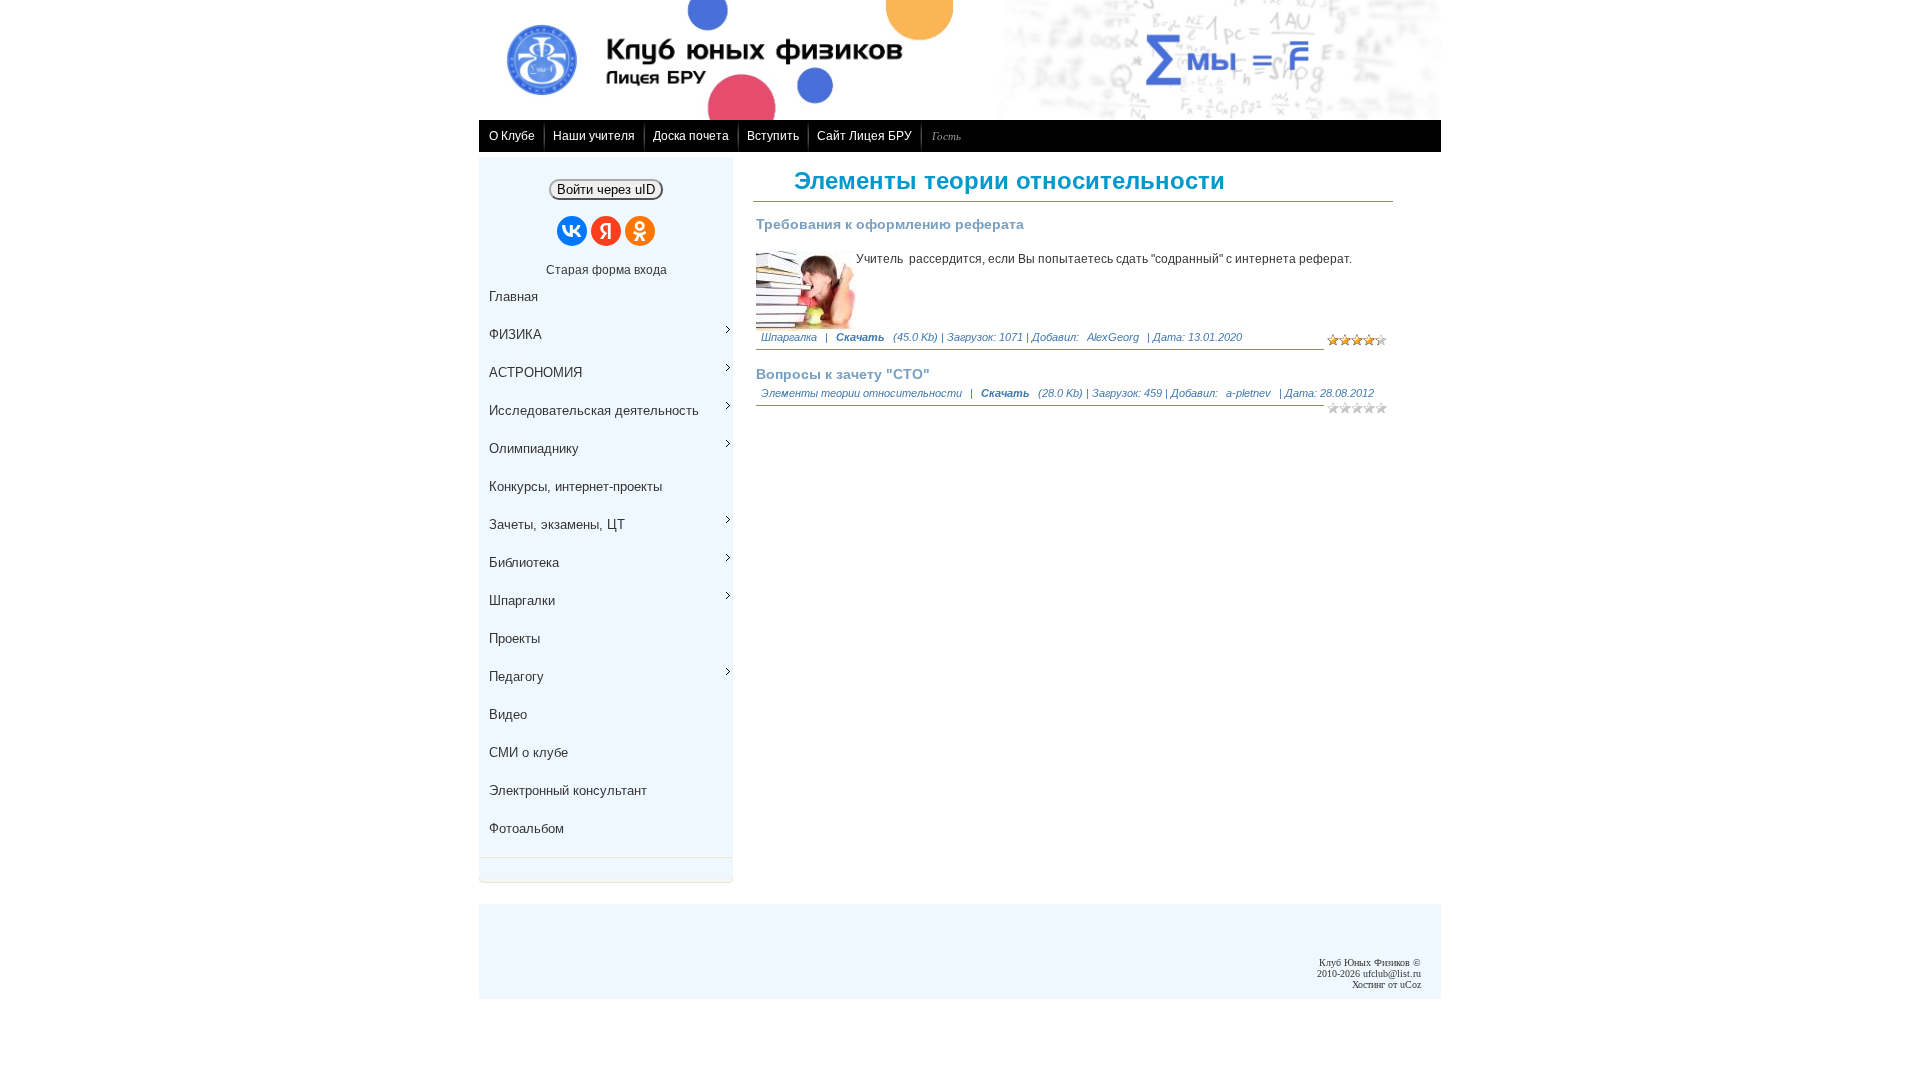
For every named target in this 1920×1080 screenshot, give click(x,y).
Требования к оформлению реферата (890, 224)
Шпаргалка (789, 337)
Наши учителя (594, 136)
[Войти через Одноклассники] (640, 231)
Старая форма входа (606, 270)
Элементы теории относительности (861, 393)
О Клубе (512, 136)
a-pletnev (1248, 393)
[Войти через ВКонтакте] (572, 231)
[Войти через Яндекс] (606, 231)
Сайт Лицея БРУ (864, 136)
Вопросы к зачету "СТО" (843, 374)
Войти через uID (606, 189)
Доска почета (691, 136)
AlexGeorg (1113, 337)
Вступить (773, 136)
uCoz (1410, 984)
